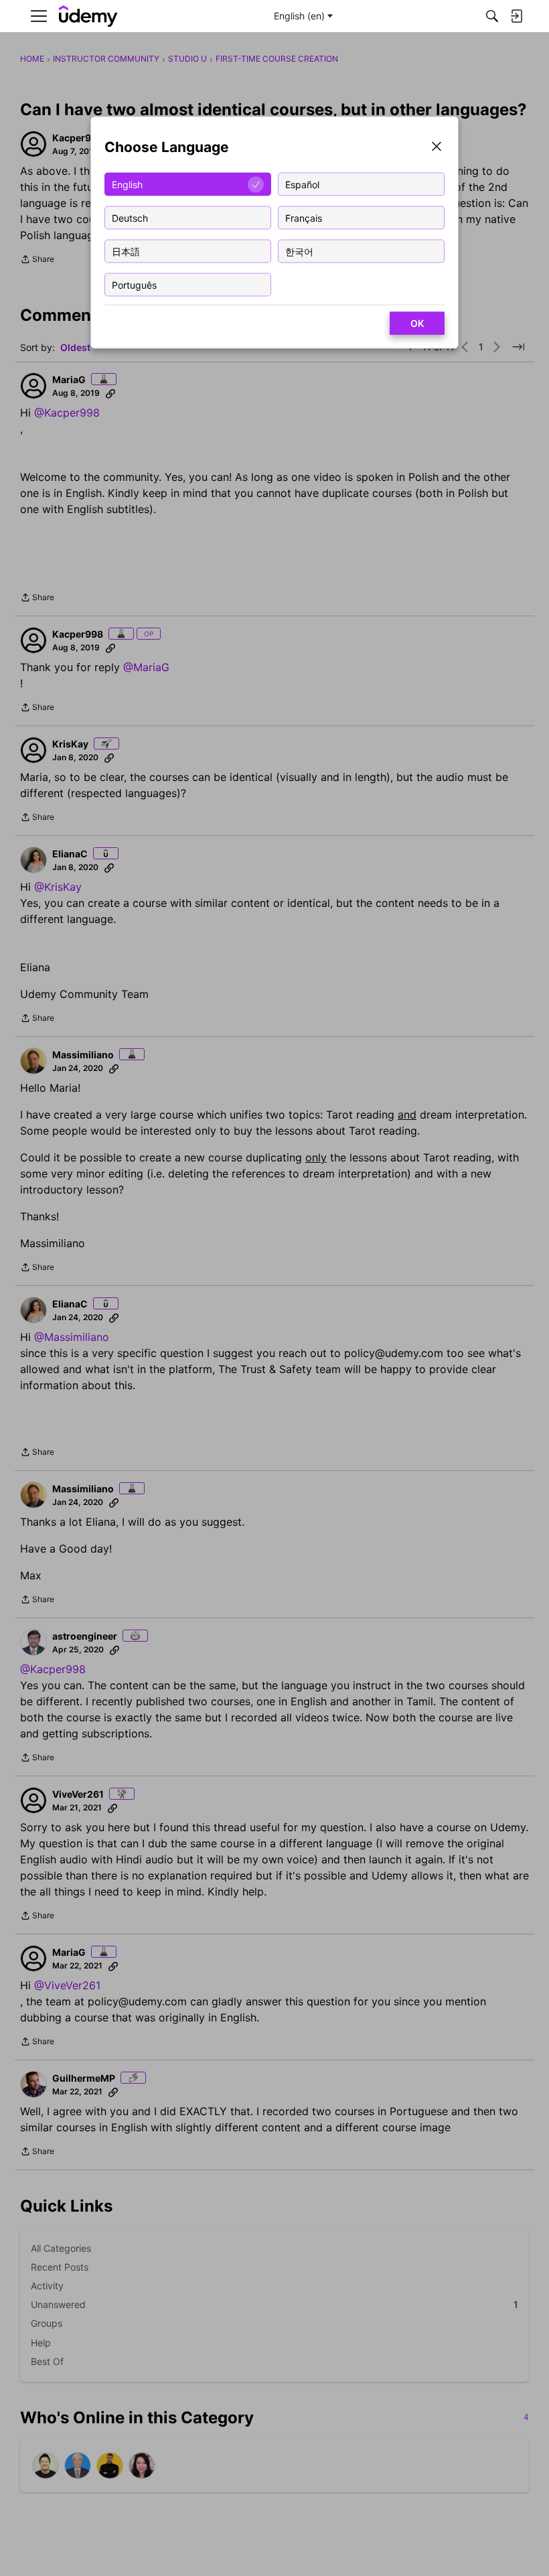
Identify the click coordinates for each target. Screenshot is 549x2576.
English (127, 184)
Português (134, 284)
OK (417, 323)
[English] (88, 16)
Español (302, 184)
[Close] (437, 148)
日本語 (126, 251)
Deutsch (130, 217)
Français (304, 217)
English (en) (299, 16)
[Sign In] (516, 16)
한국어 (299, 251)
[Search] (492, 16)
